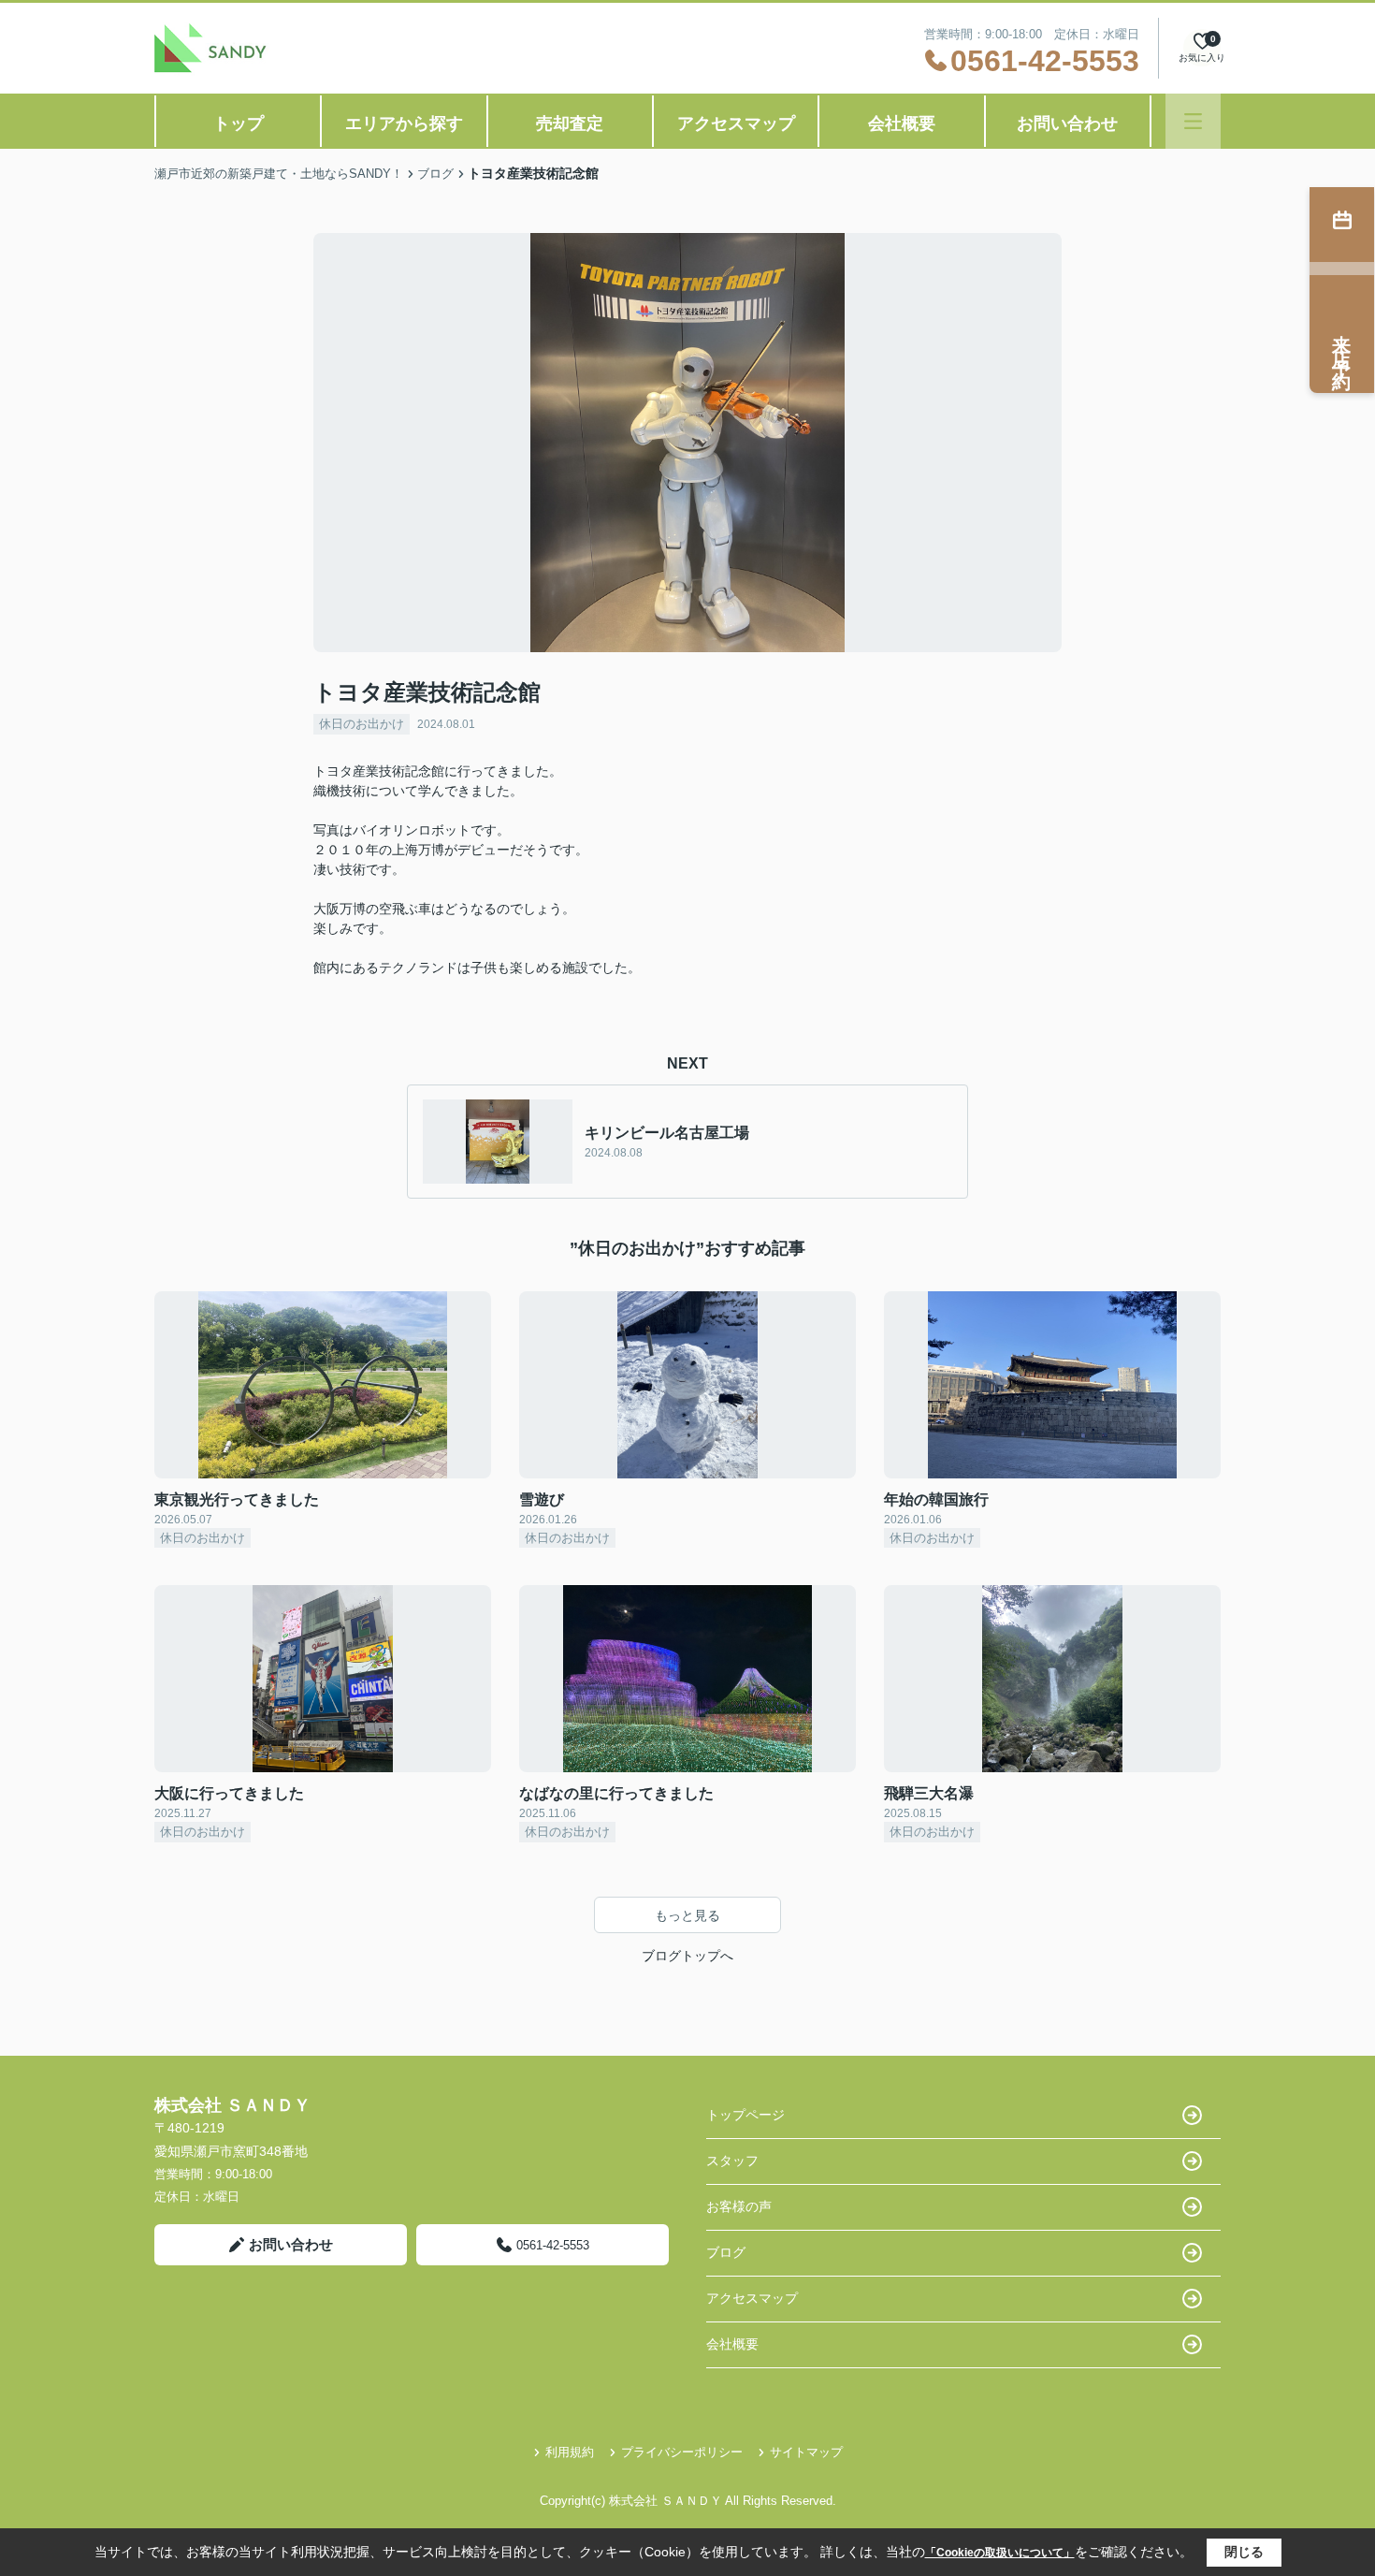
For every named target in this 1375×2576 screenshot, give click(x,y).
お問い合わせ (1067, 124)
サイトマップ (806, 2452)
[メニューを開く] (1193, 121)
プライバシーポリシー (682, 2452)
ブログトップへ (687, 1956)
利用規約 (570, 2452)
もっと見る (687, 1915)
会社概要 (902, 124)
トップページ (745, 2115)
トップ (239, 124)
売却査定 (570, 124)
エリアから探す (404, 124)
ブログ (726, 2252)
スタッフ (732, 2161)
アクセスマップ (736, 124)
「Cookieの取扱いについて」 (1000, 2553)
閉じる (1244, 2552)
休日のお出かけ (362, 724)
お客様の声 (739, 2206)
